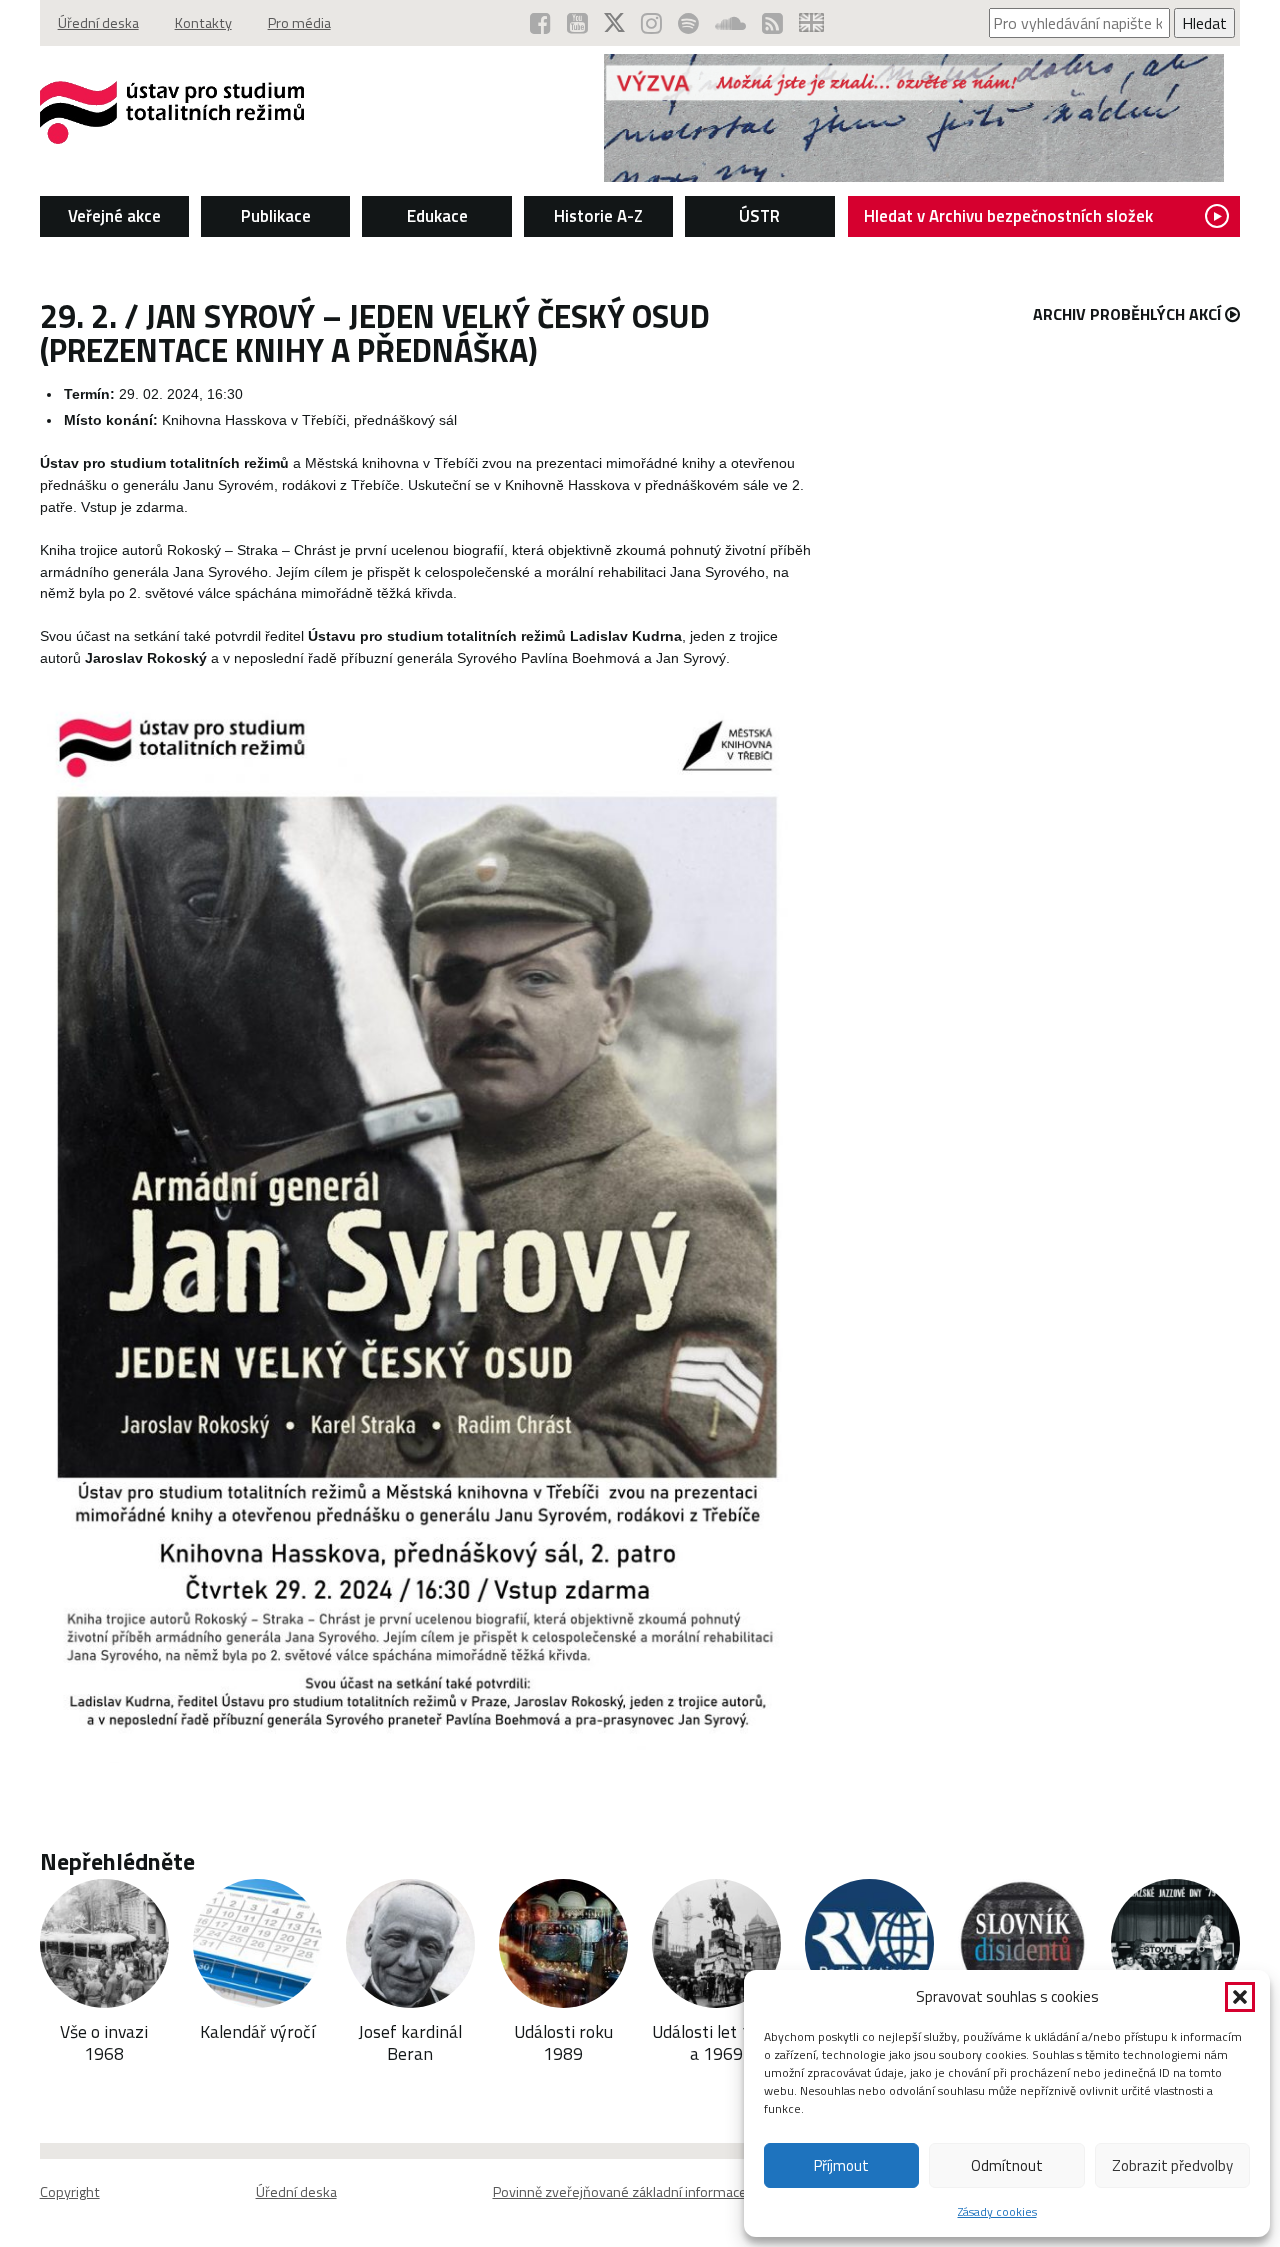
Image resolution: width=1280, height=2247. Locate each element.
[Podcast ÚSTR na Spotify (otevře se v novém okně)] (688, 23)
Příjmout (841, 2165)
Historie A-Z (598, 216)
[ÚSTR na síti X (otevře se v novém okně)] (614, 23)
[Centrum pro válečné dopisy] (914, 176)
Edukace (437, 216)
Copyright (70, 2192)
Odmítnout (1007, 2165)
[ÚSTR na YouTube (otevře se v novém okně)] (577, 23)
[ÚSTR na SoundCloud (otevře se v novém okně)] (730, 23)
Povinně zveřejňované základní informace (620, 2192)
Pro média (299, 23)
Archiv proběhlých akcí (1127, 314)
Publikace (276, 216)
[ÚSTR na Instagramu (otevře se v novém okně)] (651, 23)
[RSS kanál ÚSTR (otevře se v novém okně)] (772, 23)
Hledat (1204, 23)
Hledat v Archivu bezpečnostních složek (1008, 216)
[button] (1240, 1997)
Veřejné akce (114, 216)
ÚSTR (759, 216)
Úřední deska (98, 23)
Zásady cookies (997, 2211)
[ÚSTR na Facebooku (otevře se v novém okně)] (540, 23)
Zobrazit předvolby (1172, 2165)
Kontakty (203, 23)
